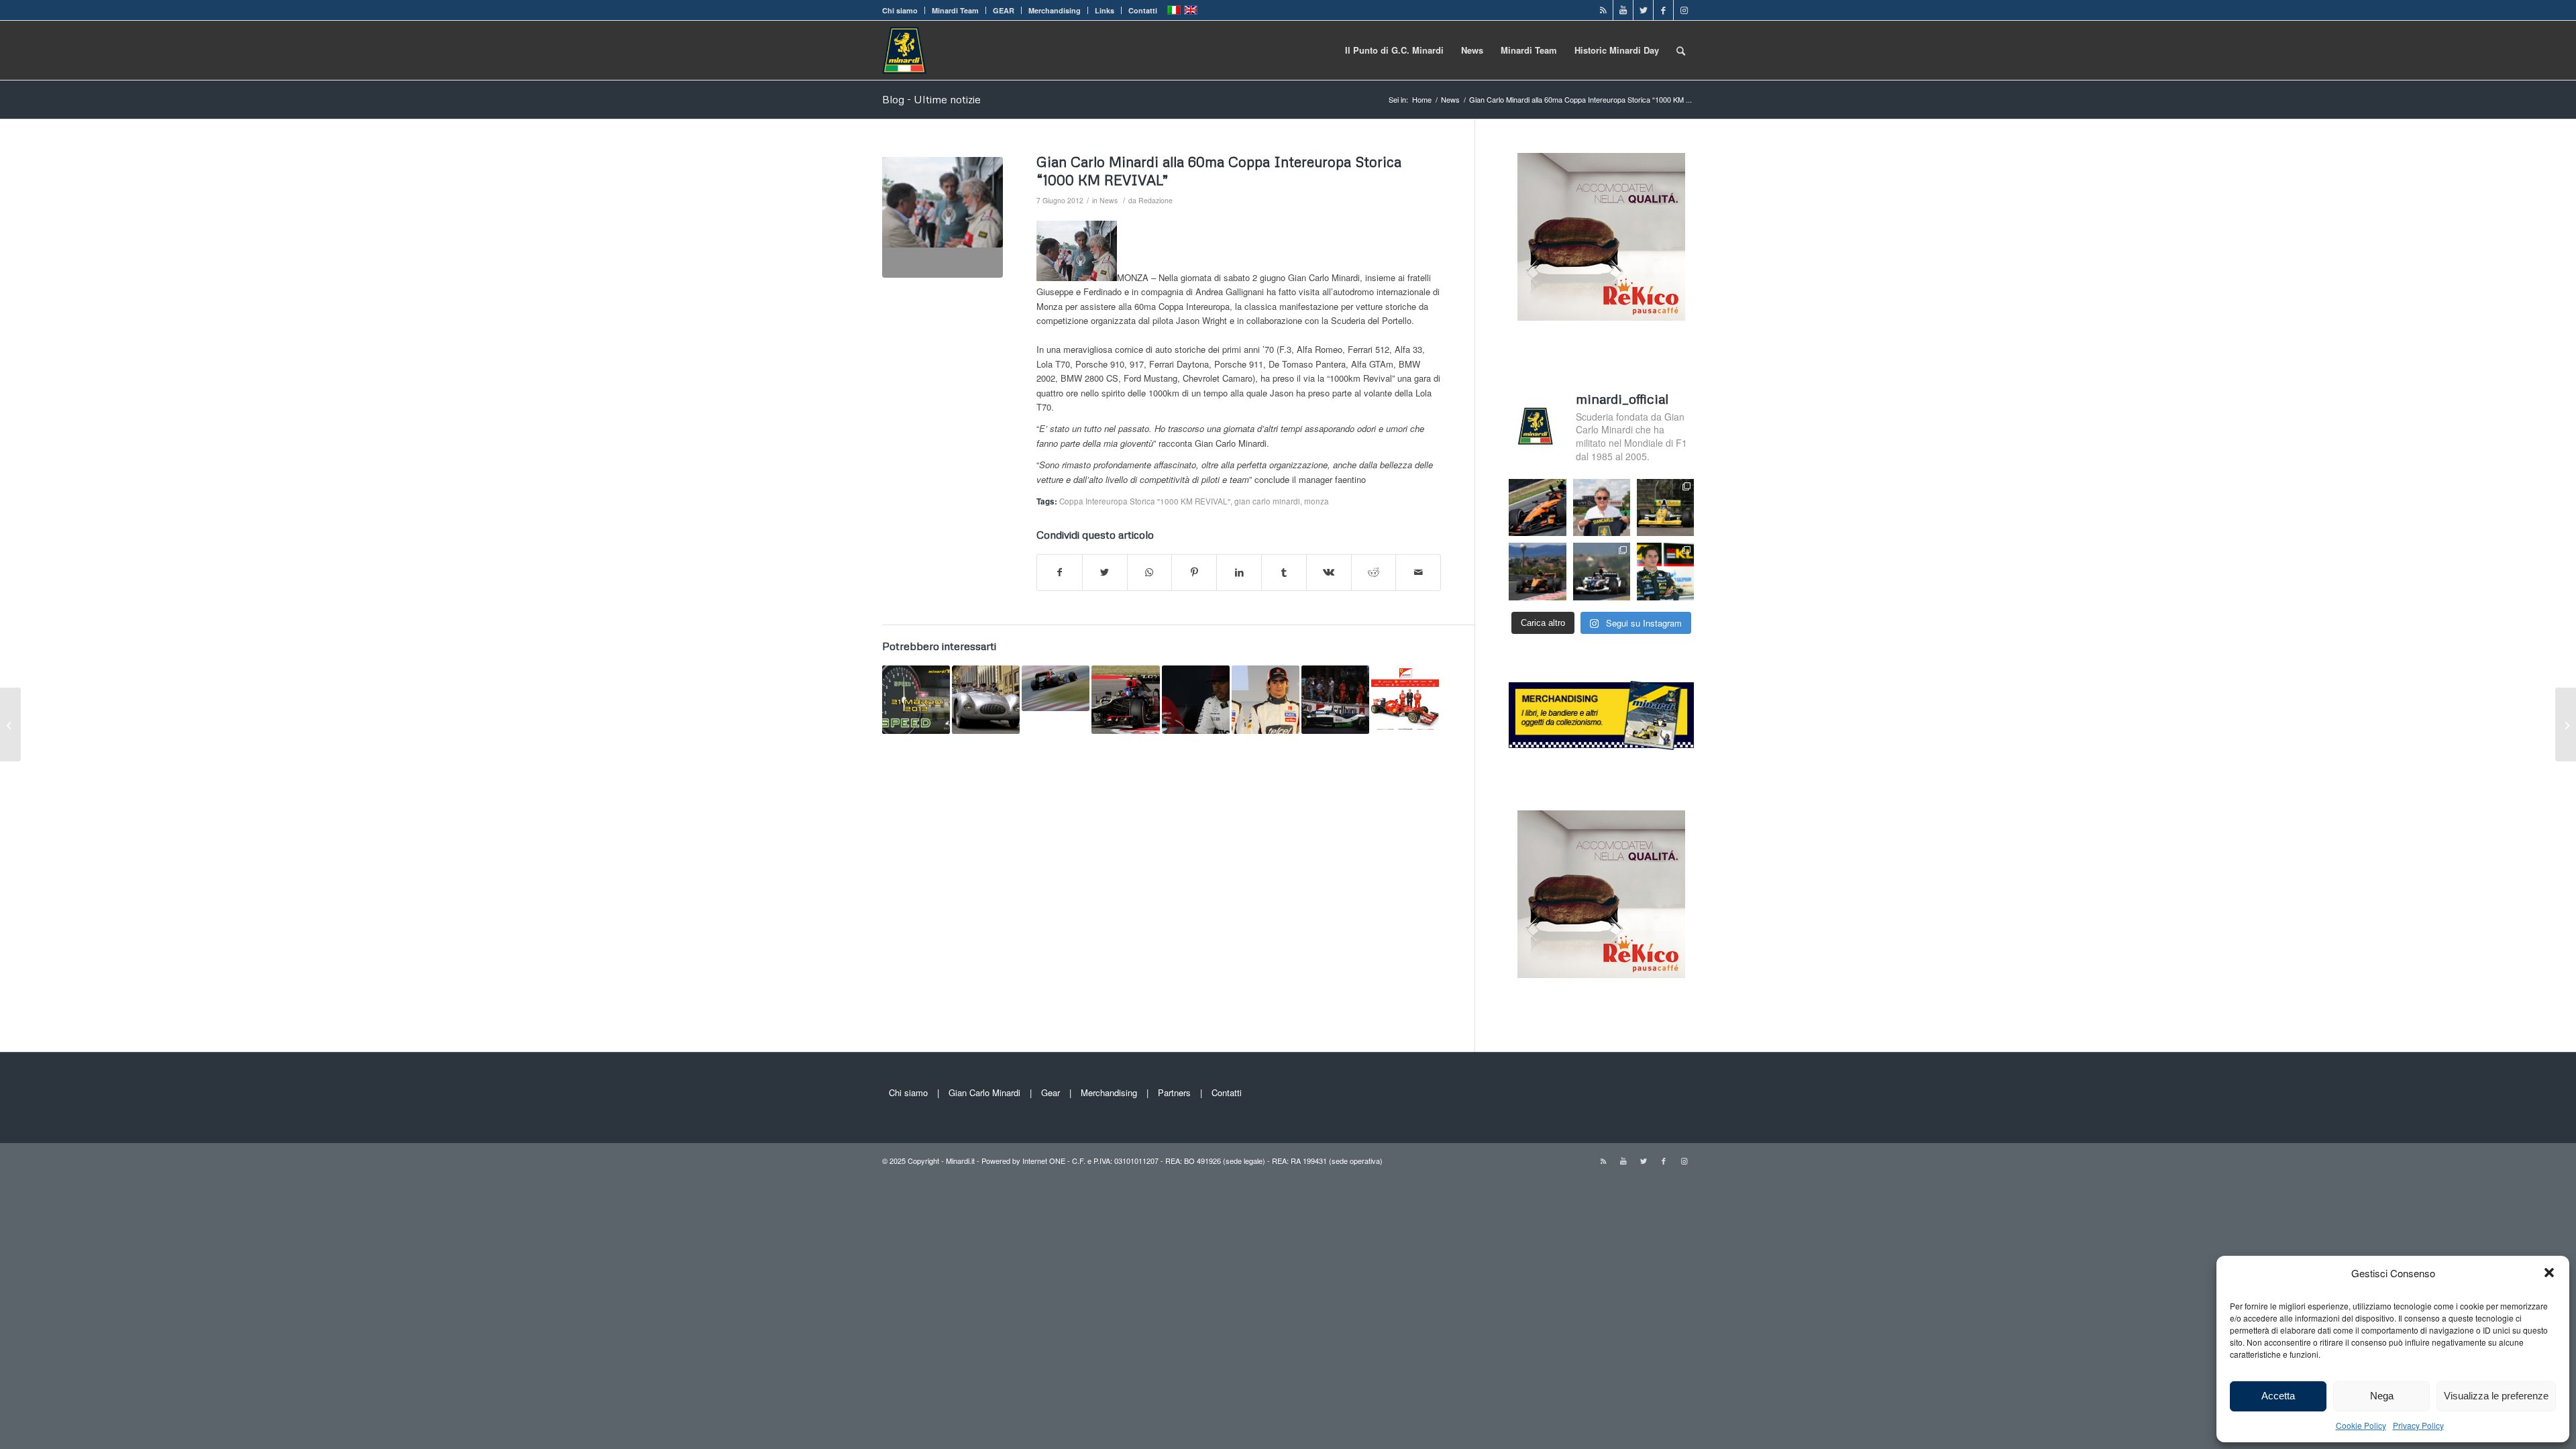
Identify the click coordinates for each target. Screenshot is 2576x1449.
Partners (1174, 1092)
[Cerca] (1681, 50)
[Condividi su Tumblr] (1284, 572)
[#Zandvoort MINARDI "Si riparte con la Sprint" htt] (1602, 507)
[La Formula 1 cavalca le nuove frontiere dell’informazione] (1405, 699)
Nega (2382, 1396)
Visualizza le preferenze (2496, 1396)
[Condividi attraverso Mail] (1418, 572)
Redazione (1156, 200)
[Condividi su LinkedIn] (1239, 572)
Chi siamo (900, 10)
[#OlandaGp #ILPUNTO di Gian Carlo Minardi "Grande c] (1537, 507)
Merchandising (1055, 10)
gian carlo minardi (1267, 501)
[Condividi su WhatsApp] (1150, 572)
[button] (2549, 1273)
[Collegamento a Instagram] (1684, 10)
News (1109, 200)
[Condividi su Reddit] (1374, 572)
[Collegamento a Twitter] (1643, 10)
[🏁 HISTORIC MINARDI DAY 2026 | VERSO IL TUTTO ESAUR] (1665, 507)
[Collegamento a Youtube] (1623, 10)
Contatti (1143, 10)
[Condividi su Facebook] (1060, 572)
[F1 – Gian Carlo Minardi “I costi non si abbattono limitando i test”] (1056, 688)
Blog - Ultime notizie (931, 99)
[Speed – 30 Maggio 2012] (10, 724)
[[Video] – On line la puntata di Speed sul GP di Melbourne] (916, 699)
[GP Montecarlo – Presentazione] (1335, 699)
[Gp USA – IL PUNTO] (1125, 699)
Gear (1051, 1092)
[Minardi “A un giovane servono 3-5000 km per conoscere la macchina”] (1266, 699)
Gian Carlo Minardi (984, 1092)
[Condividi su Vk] (1329, 572)
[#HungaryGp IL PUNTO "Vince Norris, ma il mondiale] (1537, 571)
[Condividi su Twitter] (1105, 572)
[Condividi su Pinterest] (1194, 572)
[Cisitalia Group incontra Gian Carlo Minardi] (986, 699)
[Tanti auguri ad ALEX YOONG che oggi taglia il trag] (1665, 571)
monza (1317, 501)
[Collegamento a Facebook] (1663, 10)
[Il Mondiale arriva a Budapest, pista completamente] (1602, 571)
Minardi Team (955, 10)
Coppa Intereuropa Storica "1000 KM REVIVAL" (1145, 501)
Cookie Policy (2361, 1425)
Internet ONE (1044, 1161)
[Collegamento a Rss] (1603, 10)
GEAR (1004, 10)
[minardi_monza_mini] (943, 217)
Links (1105, 10)
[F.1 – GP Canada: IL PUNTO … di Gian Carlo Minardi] (2566, 724)
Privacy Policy (2418, 1425)
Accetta (2278, 1396)
